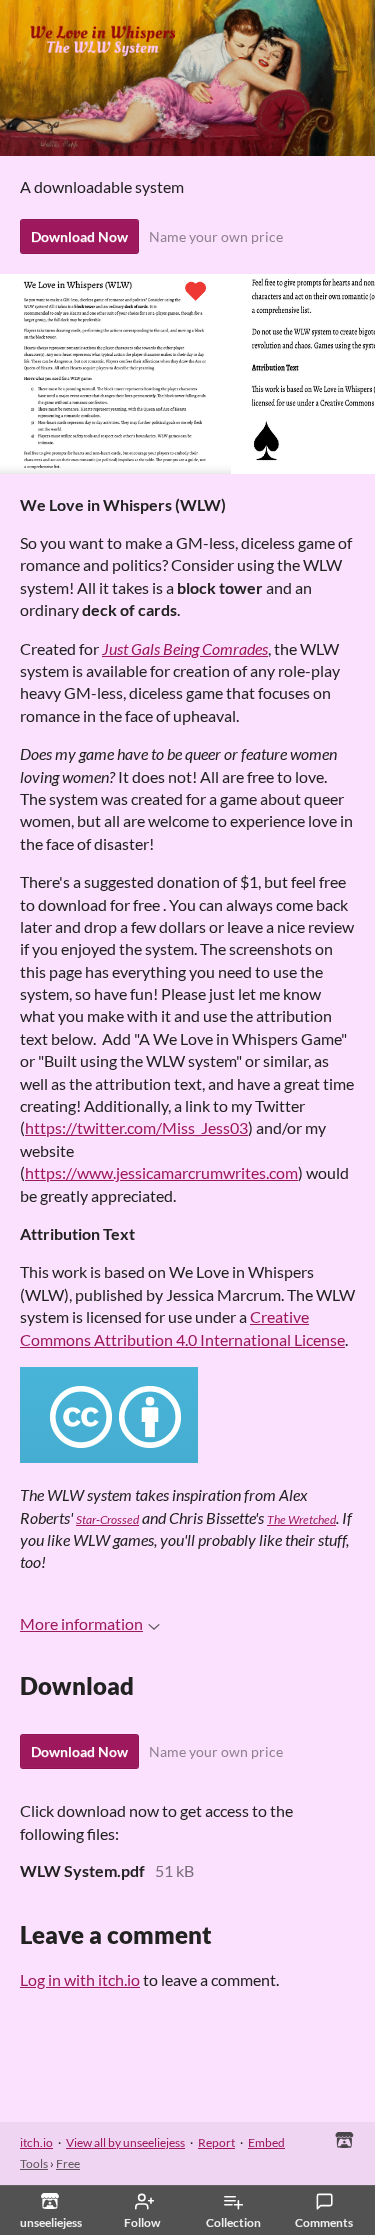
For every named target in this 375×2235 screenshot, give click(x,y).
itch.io (36, 2142)
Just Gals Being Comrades (185, 648)
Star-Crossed (107, 1519)
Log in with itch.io (80, 1979)
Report (216, 2142)
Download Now (79, 236)
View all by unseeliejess (125, 2142)
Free (68, 2163)
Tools (34, 2163)
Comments (324, 2222)
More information (81, 1623)
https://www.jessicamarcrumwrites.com (161, 1172)
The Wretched (301, 1519)
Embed (266, 2142)
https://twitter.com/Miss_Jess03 (136, 1127)
